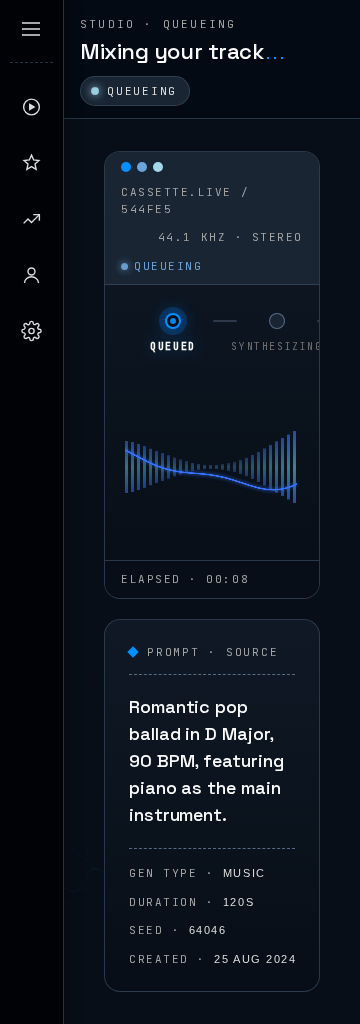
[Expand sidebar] (31, 29)
